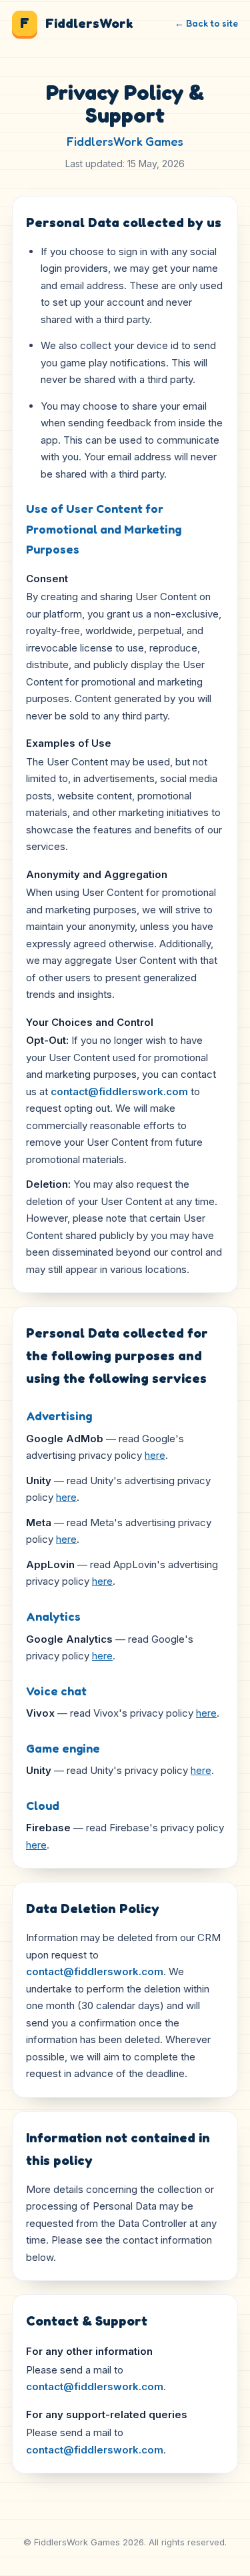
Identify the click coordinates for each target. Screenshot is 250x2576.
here (155, 1455)
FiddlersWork (76, 23)
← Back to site (206, 23)
